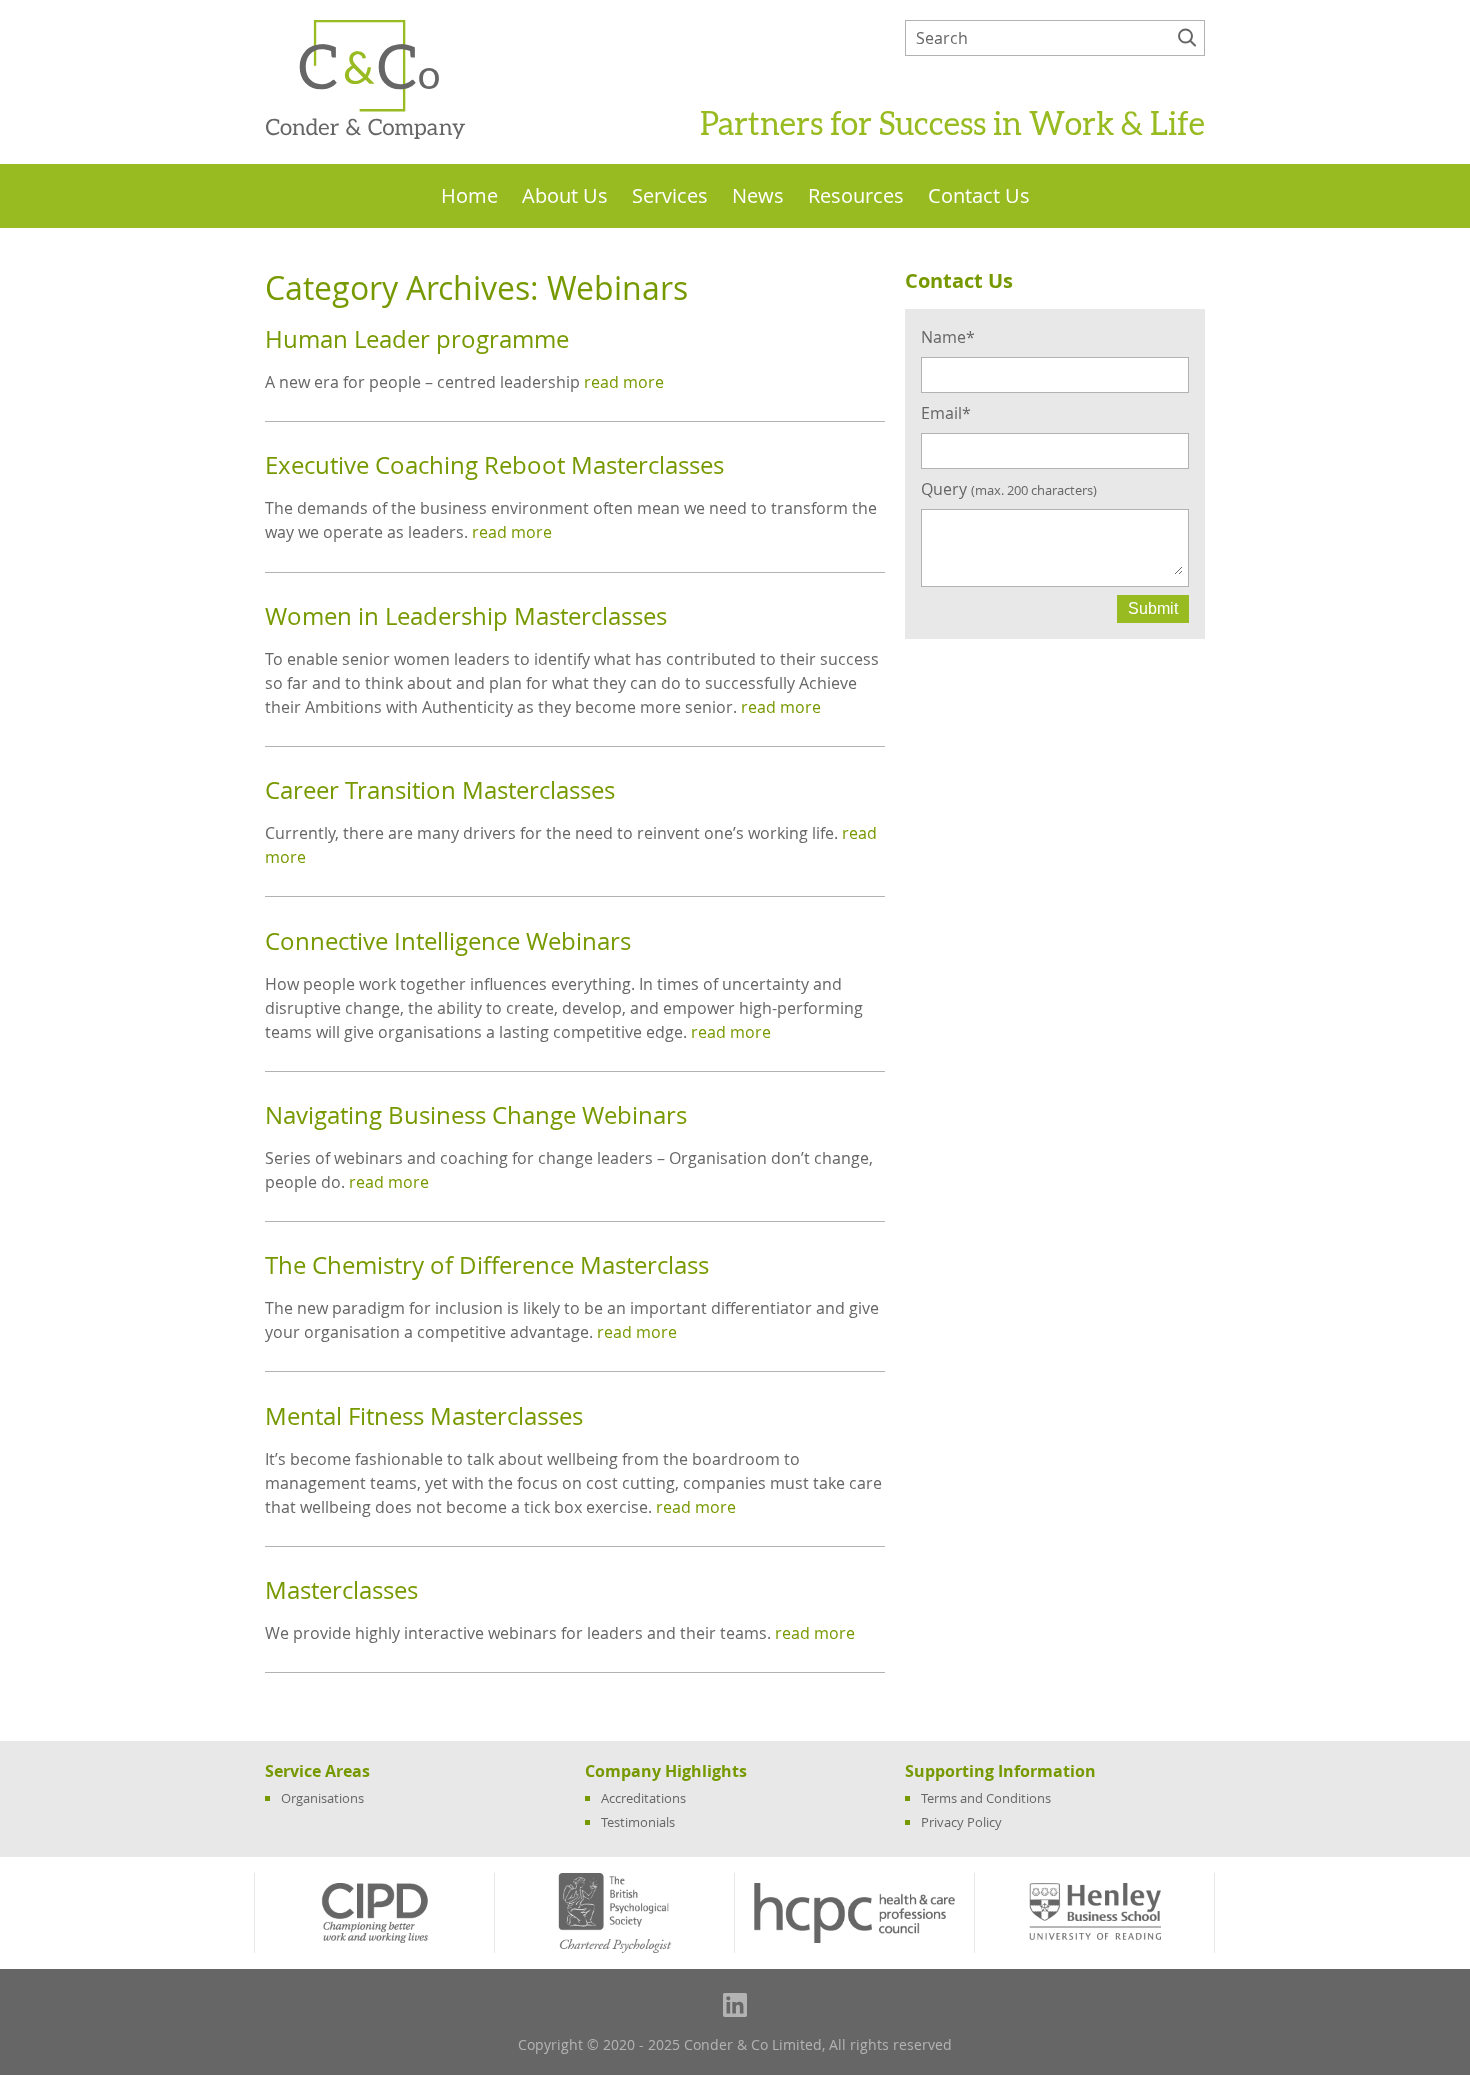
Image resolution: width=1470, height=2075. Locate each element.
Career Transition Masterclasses (440, 790)
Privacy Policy (961, 1822)
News (758, 196)
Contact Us (979, 196)
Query (1009, 489)
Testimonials (638, 1822)
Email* (946, 413)
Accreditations (643, 1798)
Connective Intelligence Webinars (448, 941)
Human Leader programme (417, 339)
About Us (565, 196)
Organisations (322, 1798)
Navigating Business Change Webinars (476, 1115)
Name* (948, 337)
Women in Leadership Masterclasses (466, 616)
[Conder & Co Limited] (365, 135)
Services (670, 196)
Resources (856, 196)
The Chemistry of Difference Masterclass (487, 1265)
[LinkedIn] (735, 2005)
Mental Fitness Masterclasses (424, 1416)
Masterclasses (341, 1590)
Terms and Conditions (986, 1798)
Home (469, 196)
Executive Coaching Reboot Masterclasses (494, 465)
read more (624, 382)
